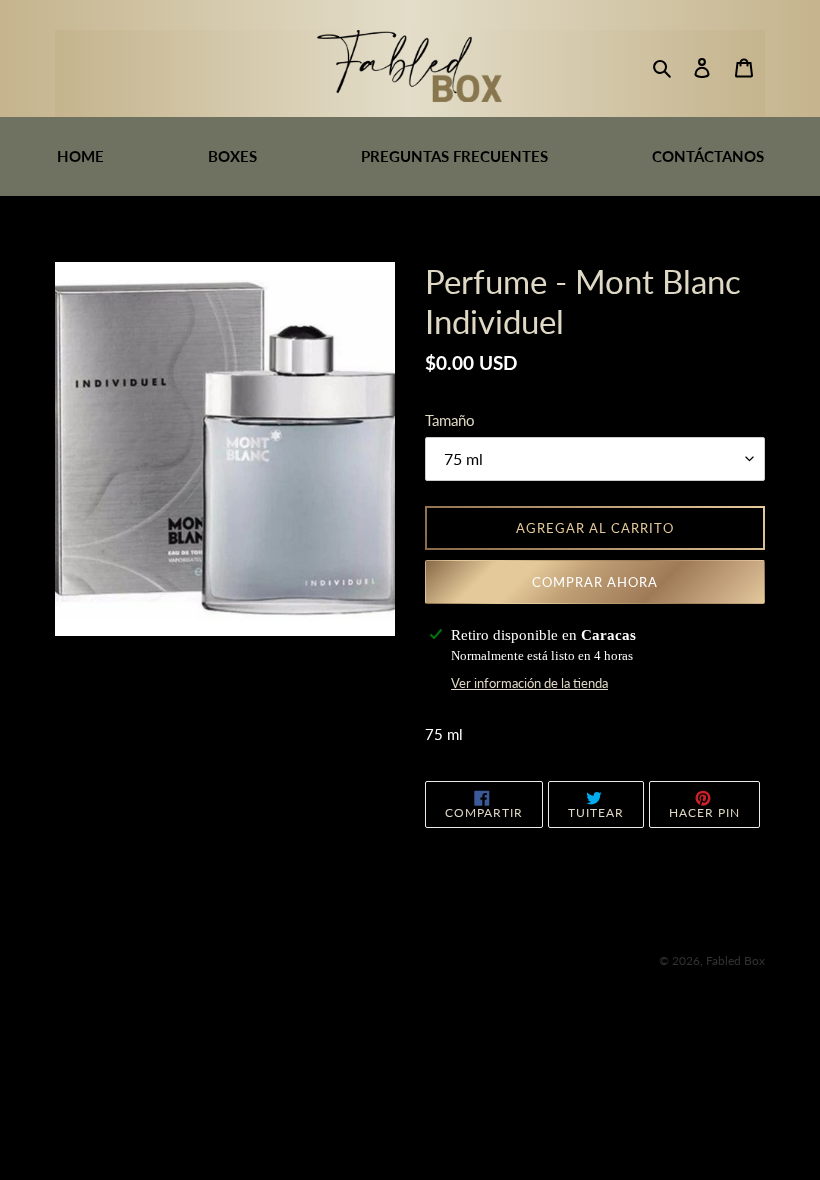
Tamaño (450, 420)
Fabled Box (735, 960)
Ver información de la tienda (529, 683)
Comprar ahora (595, 582)
